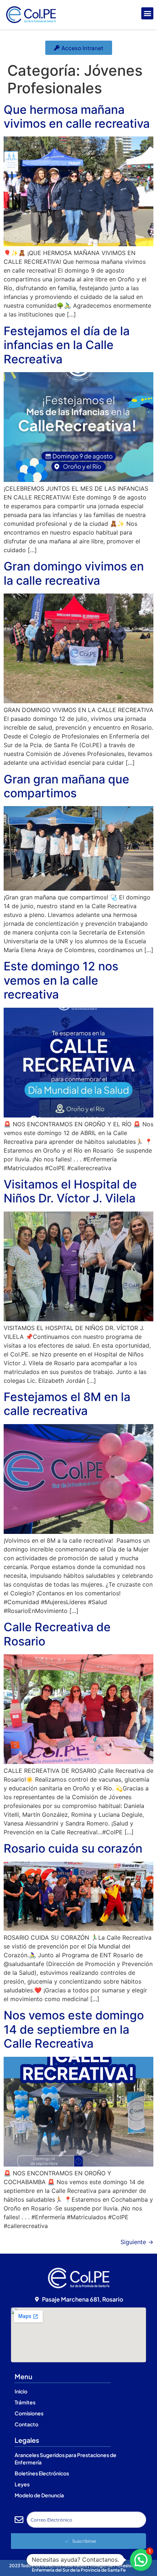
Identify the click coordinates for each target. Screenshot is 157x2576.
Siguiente (137, 2242)
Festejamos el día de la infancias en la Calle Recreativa (67, 345)
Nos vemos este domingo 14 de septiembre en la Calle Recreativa (74, 2029)
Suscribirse (84, 2541)
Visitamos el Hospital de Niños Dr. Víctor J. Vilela (70, 1191)
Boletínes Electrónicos (42, 2473)
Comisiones (29, 2413)
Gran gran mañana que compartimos (66, 786)
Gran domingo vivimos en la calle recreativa (74, 573)
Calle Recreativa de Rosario (57, 1634)
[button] (147, 13)
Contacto (26, 2424)
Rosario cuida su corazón (73, 1848)
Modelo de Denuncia (39, 2495)
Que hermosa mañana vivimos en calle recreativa (77, 117)
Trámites (25, 2402)
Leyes (22, 2484)
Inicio (21, 2391)
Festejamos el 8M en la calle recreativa (67, 1404)
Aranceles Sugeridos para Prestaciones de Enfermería (66, 2459)
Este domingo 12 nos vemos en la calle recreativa (61, 980)
